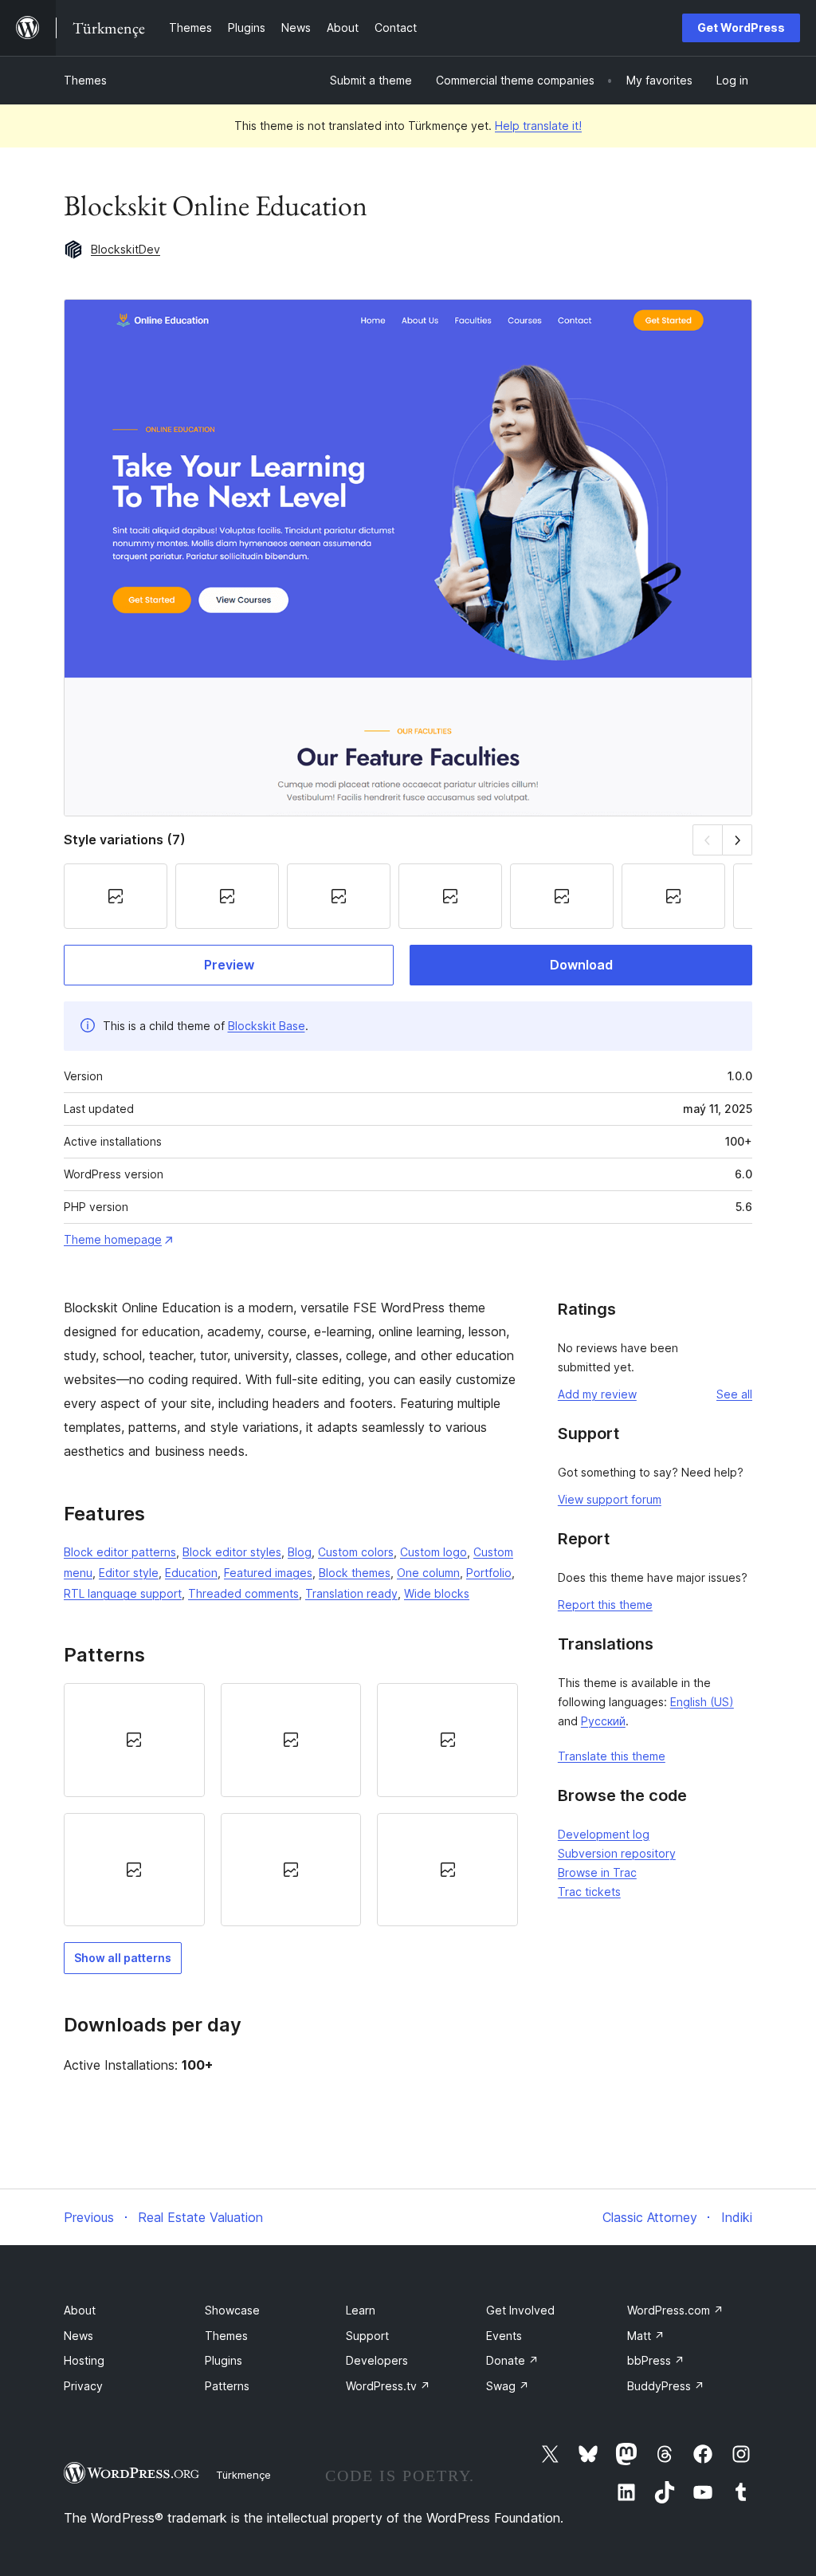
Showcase (232, 2310)
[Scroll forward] (738, 840)
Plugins (224, 2360)
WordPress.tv (388, 2386)
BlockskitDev (126, 249)
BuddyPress (666, 2386)
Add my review (597, 1394)
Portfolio (489, 1573)
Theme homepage (113, 1239)
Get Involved (520, 2310)
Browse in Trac (597, 1872)
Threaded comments (243, 1593)
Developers (377, 2360)
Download (581, 965)
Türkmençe (243, 2475)
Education (191, 1573)
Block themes (355, 1573)
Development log (604, 1834)
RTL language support (123, 1593)
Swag (508, 2386)
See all (734, 1394)
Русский (603, 1721)
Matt (646, 2336)
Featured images (268, 1573)
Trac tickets (589, 1892)
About (80, 2310)
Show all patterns (123, 1958)
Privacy (83, 2386)
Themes (85, 80)
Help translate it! (538, 126)
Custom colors (356, 1552)
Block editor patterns (120, 1552)
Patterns (227, 2386)
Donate (512, 2360)
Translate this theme (612, 1756)
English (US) (702, 1702)
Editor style (129, 1573)
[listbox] (291, 1805)
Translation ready (351, 1593)
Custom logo (433, 1552)
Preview (229, 965)
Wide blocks (437, 1593)
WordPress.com (675, 2310)
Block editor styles (232, 1552)
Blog (300, 1552)
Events (504, 2336)
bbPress (656, 2360)
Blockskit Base (267, 1026)
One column (428, 1573)
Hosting (84, 2360)
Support (367, 2336)
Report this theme (605, 1605)
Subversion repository (617, 1853)
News (78, 2336)
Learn (361, 2310)
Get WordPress (741, 28)
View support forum (610, 1499)
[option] (134, 1740)
